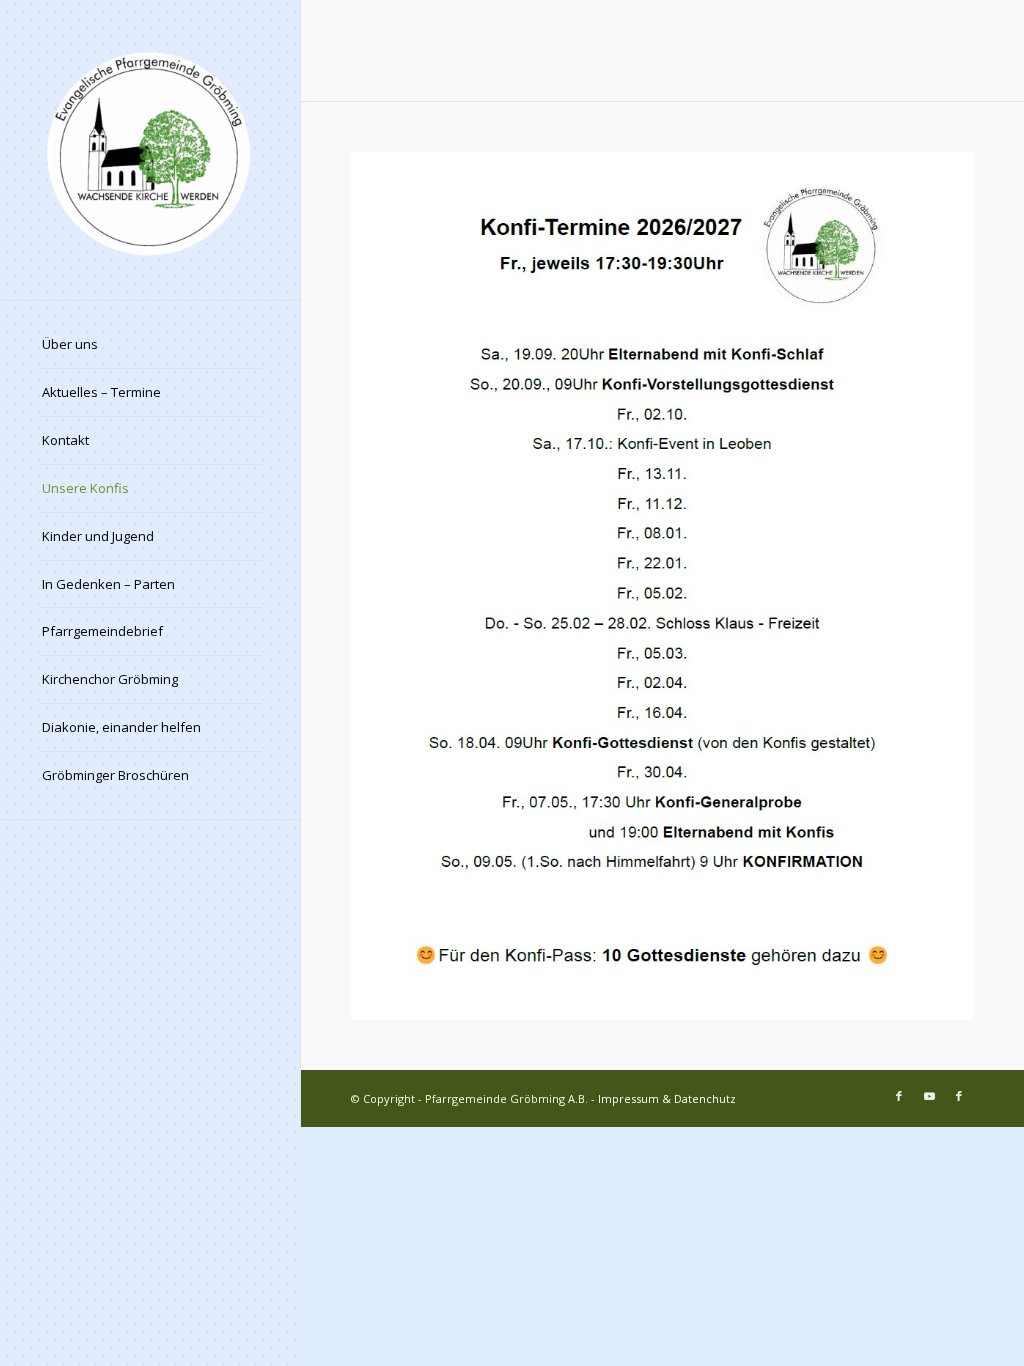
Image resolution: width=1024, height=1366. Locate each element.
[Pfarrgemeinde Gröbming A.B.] (150, 150)
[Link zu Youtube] (929, 1096)
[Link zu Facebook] (899, 1096)
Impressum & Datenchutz (667, 1098)
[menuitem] (150, 345)
